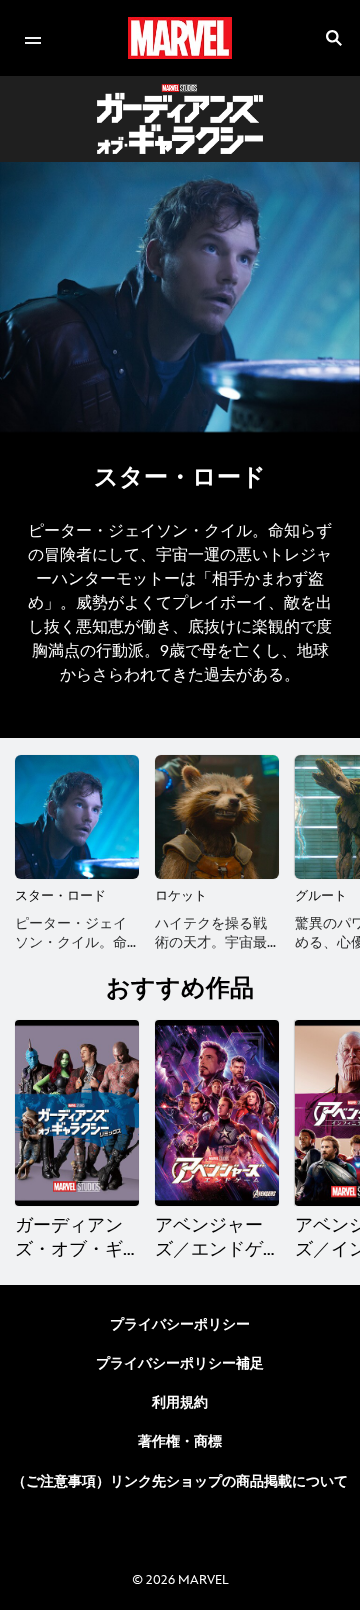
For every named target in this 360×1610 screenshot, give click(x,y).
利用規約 (180, 1402)
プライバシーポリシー (180, 1324)
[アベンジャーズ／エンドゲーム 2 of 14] (217, 1113)
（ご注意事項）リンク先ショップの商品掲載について (180, 1481)
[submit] (334, 38)
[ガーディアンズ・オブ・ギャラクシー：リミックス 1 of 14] (77, 1113)
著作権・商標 (180, 1441)
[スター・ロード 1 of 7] (77, 817)
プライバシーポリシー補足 (180, 1363)
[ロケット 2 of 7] (217, 817)
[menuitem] (32, 38)
